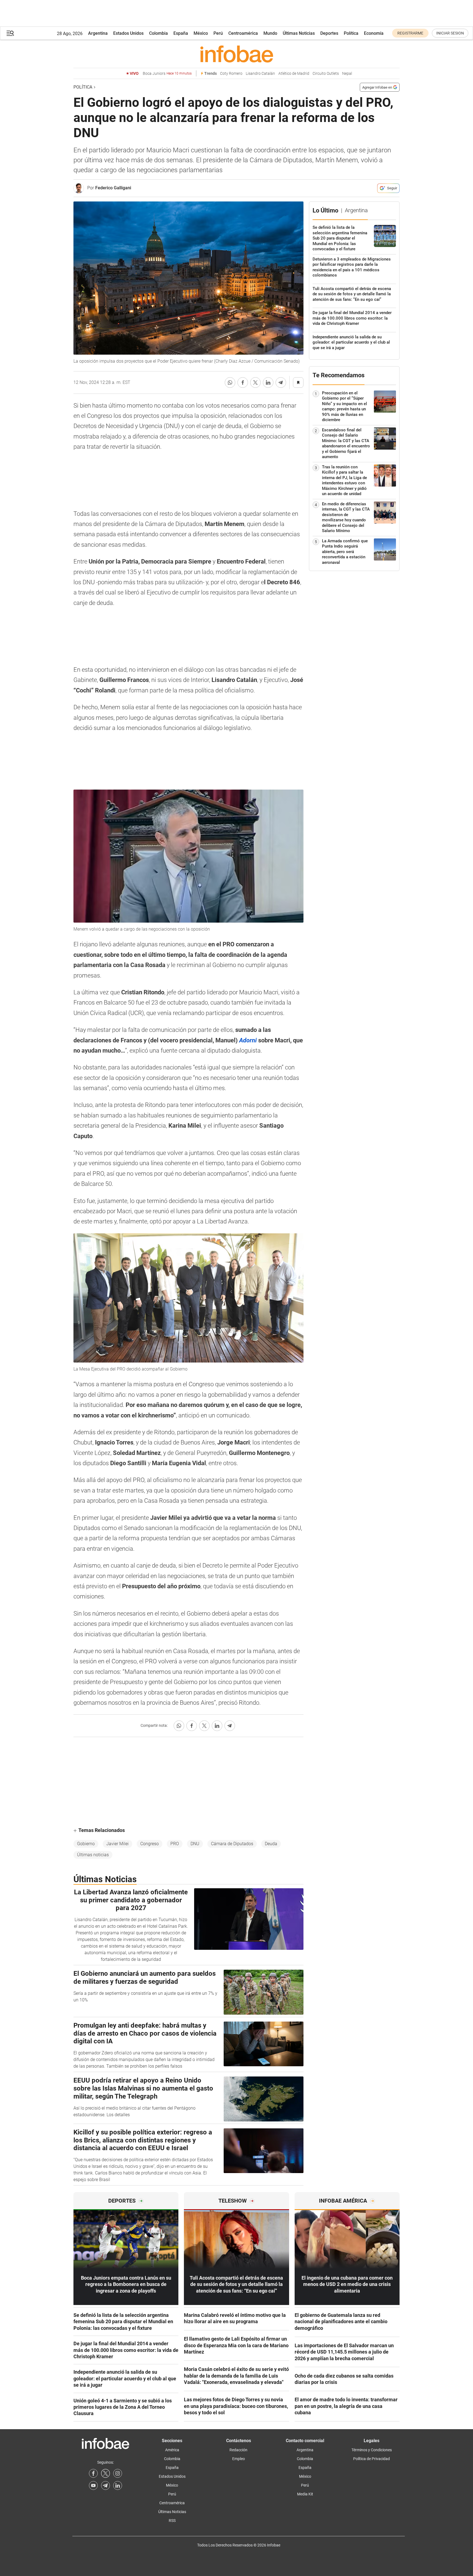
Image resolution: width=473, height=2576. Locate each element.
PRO (175, 1844)
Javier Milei (117, 1844)
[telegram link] (105, 2485)
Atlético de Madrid (294, 74)
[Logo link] (236, 54)
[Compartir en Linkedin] (268, 383)
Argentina (98, 33)
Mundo (270, 33)
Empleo (239, 2459)
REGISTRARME (410, 33)
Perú (218, 33)
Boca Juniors (167, 74)
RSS (172, 2521)
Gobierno (86, 1844)
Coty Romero (231, 74)
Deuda (271, 1844)
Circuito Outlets (326, 74)
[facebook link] (93, 2473)
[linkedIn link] (118, 2485)
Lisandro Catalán (260, 74)
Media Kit (305, 2494)
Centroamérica (243, 33)
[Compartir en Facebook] (243, 383)
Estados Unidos (128, 33)
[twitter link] (105, 2473)
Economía (374, 33)
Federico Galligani (113, 188)
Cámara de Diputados (232, 1844)
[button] (10, 33)
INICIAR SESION (450, 33)
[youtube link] (93, 2485)
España (181, 33)
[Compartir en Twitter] (255, 383)
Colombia (158, 33)
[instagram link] (118, 2473)
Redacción (238, 2450)
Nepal (347, 74)
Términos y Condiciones (372, 2450)
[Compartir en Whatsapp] (230, 383)
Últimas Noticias (299, 33)
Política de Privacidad (372, 2459)
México (201, 33)
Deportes (329, 33)
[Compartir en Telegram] (281, 383)
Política (351, 33)
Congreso (150, 1844)
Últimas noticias (93, 1855)
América (172, 2450)
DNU (195, 1844)
